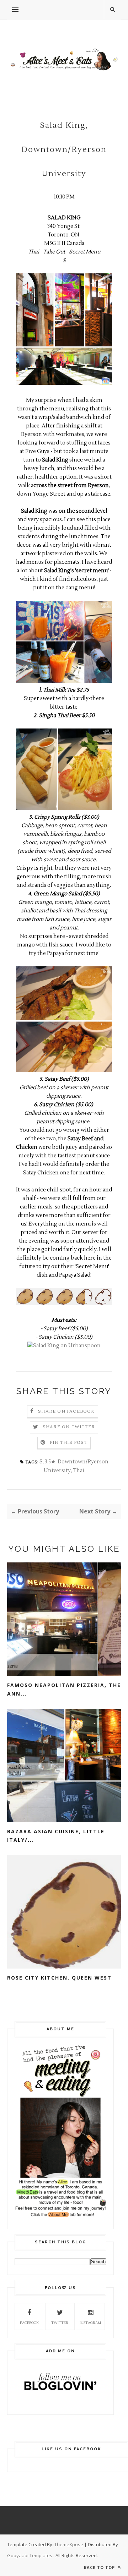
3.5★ (50, 1462)
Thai (79, 1471)
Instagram (90, 2323)
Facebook (29, 2323)
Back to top (100, 2567)
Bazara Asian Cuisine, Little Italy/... (56, 1836)
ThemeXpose (69, 2544)
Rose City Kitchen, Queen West (59, 1978)
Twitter (60, 2323)
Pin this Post (69, 1443)
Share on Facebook (66, 1411)
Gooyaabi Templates (30, 2555)
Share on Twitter (69, 1427)
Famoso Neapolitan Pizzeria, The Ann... (64, 1689)
